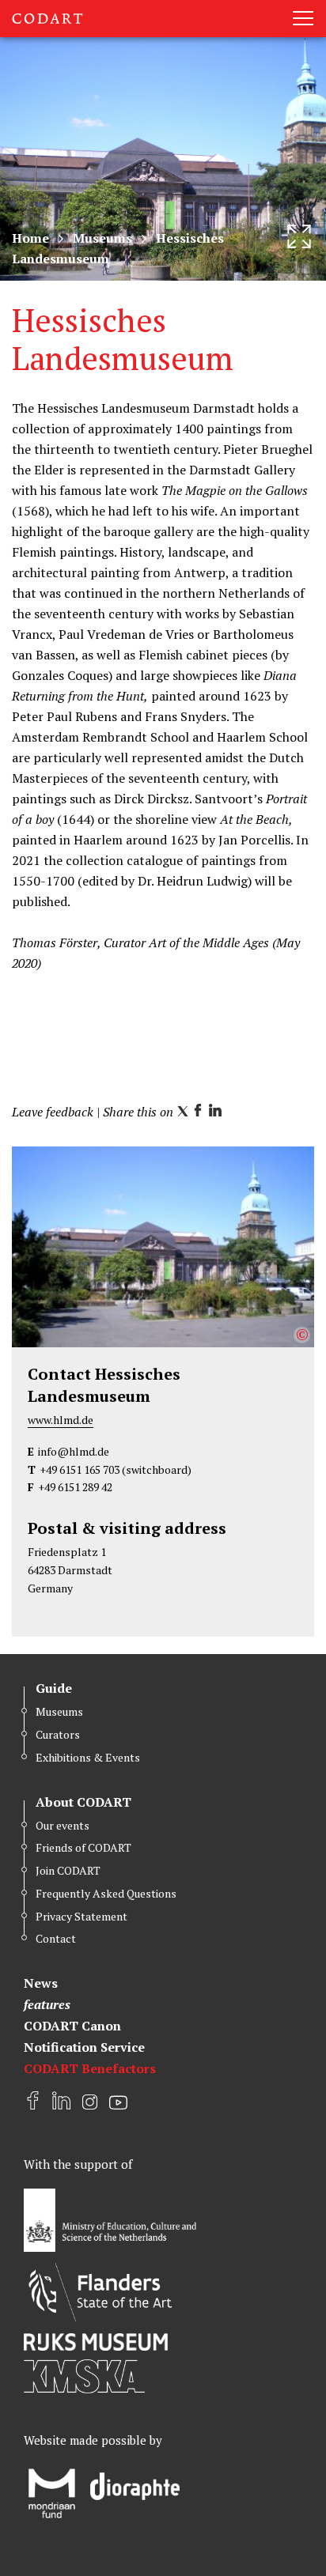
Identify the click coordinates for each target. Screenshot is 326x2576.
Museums (102, 238)
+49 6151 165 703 (80, 1469)
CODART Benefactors (90, 2068)
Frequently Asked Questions (106, 1893)
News (41, 1983)
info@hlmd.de (74, 1451)
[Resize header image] (299, 236)
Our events (63, 1825)
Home (30, 238)
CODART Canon (72, 2026)
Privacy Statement (81, 1916)
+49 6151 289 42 (75, 1487)
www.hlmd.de (61, 1420)
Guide (54, 1688)
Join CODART (68, 1870)
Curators (58, 1734)
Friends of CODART (83, 1847)
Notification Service (84, 2047)
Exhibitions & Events (88, 1757)
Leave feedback (53, 1112)
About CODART (83, 1802)
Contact (56, 1938)
